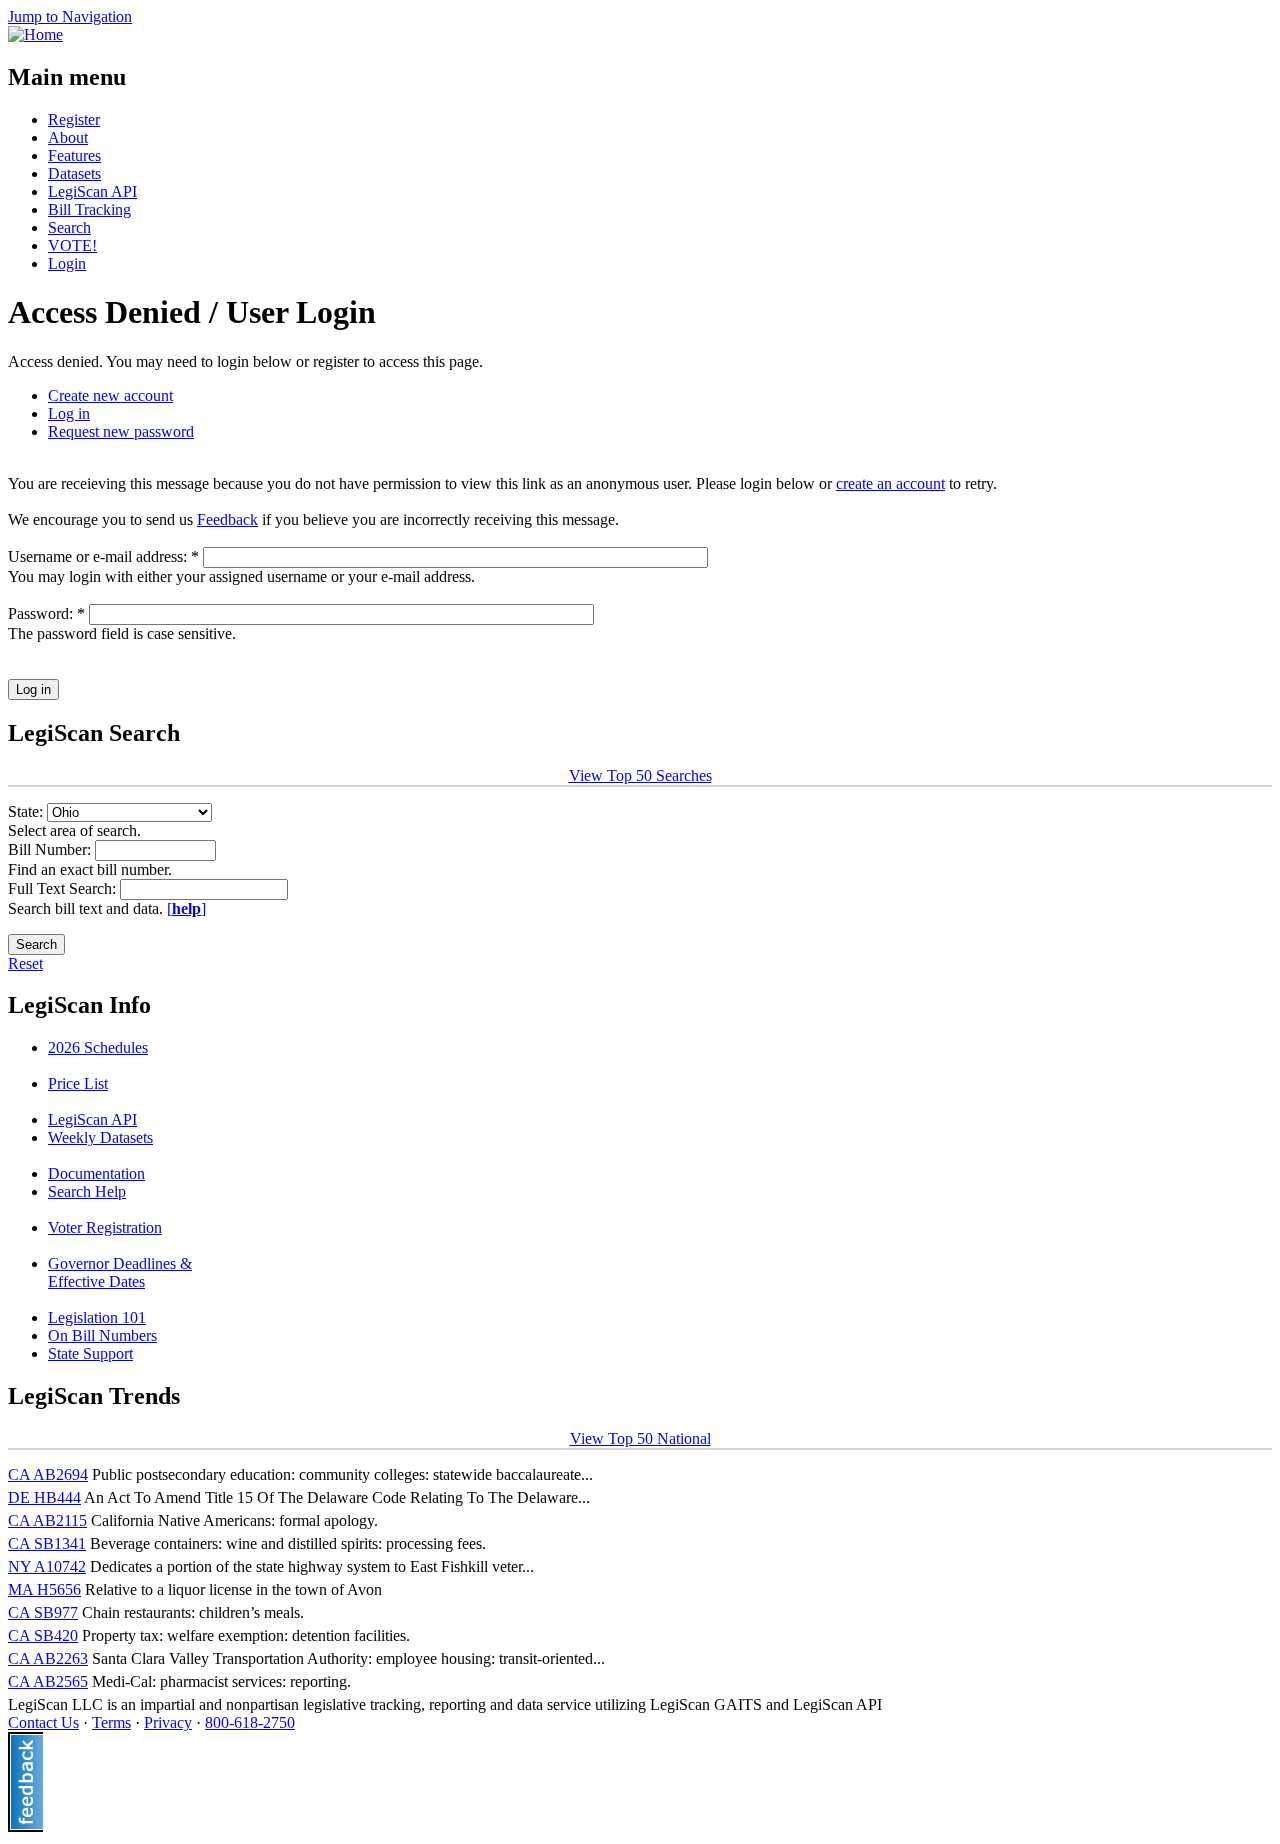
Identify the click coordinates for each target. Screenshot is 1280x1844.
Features (74, 155)
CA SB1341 (47, 1543)
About (68, 137)
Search (69, 227)
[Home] (35, 34)
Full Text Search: (64, 888)
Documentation (96, 1173)
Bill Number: (51, 849)
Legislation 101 (97, 1317)
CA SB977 (43, 1612)
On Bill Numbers (102, 1335)
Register (74, 119)
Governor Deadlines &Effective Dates (120, 1272)
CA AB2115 (47, 1520)
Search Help (87, 1191)
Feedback (227, 519)
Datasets (74, 173)
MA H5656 (44, 1589)
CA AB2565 (48, 1681)
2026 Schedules (98, 1047)
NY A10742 (47, 1566)
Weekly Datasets (100, 1137)
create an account (890, 483)
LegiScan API (92, 191)
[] (186, 908)
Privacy (168, 1722)
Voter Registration (105, 1227)
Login (67, 263)
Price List (78, 1083)
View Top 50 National (640, 1438)
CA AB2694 (48, 1474)
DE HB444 (44, 1497)
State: (27, 811)
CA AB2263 (48, 1658)
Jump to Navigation (70, 16)
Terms (111, 1722)
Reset (25, 963)
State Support (90, 1353)
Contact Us (43, 1722)
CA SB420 (43, 1635)
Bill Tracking (89, 209)
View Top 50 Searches (640, 775)
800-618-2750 (250, 1722)
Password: (46, 613)
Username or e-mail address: (103, 556)
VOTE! (72, 245)
